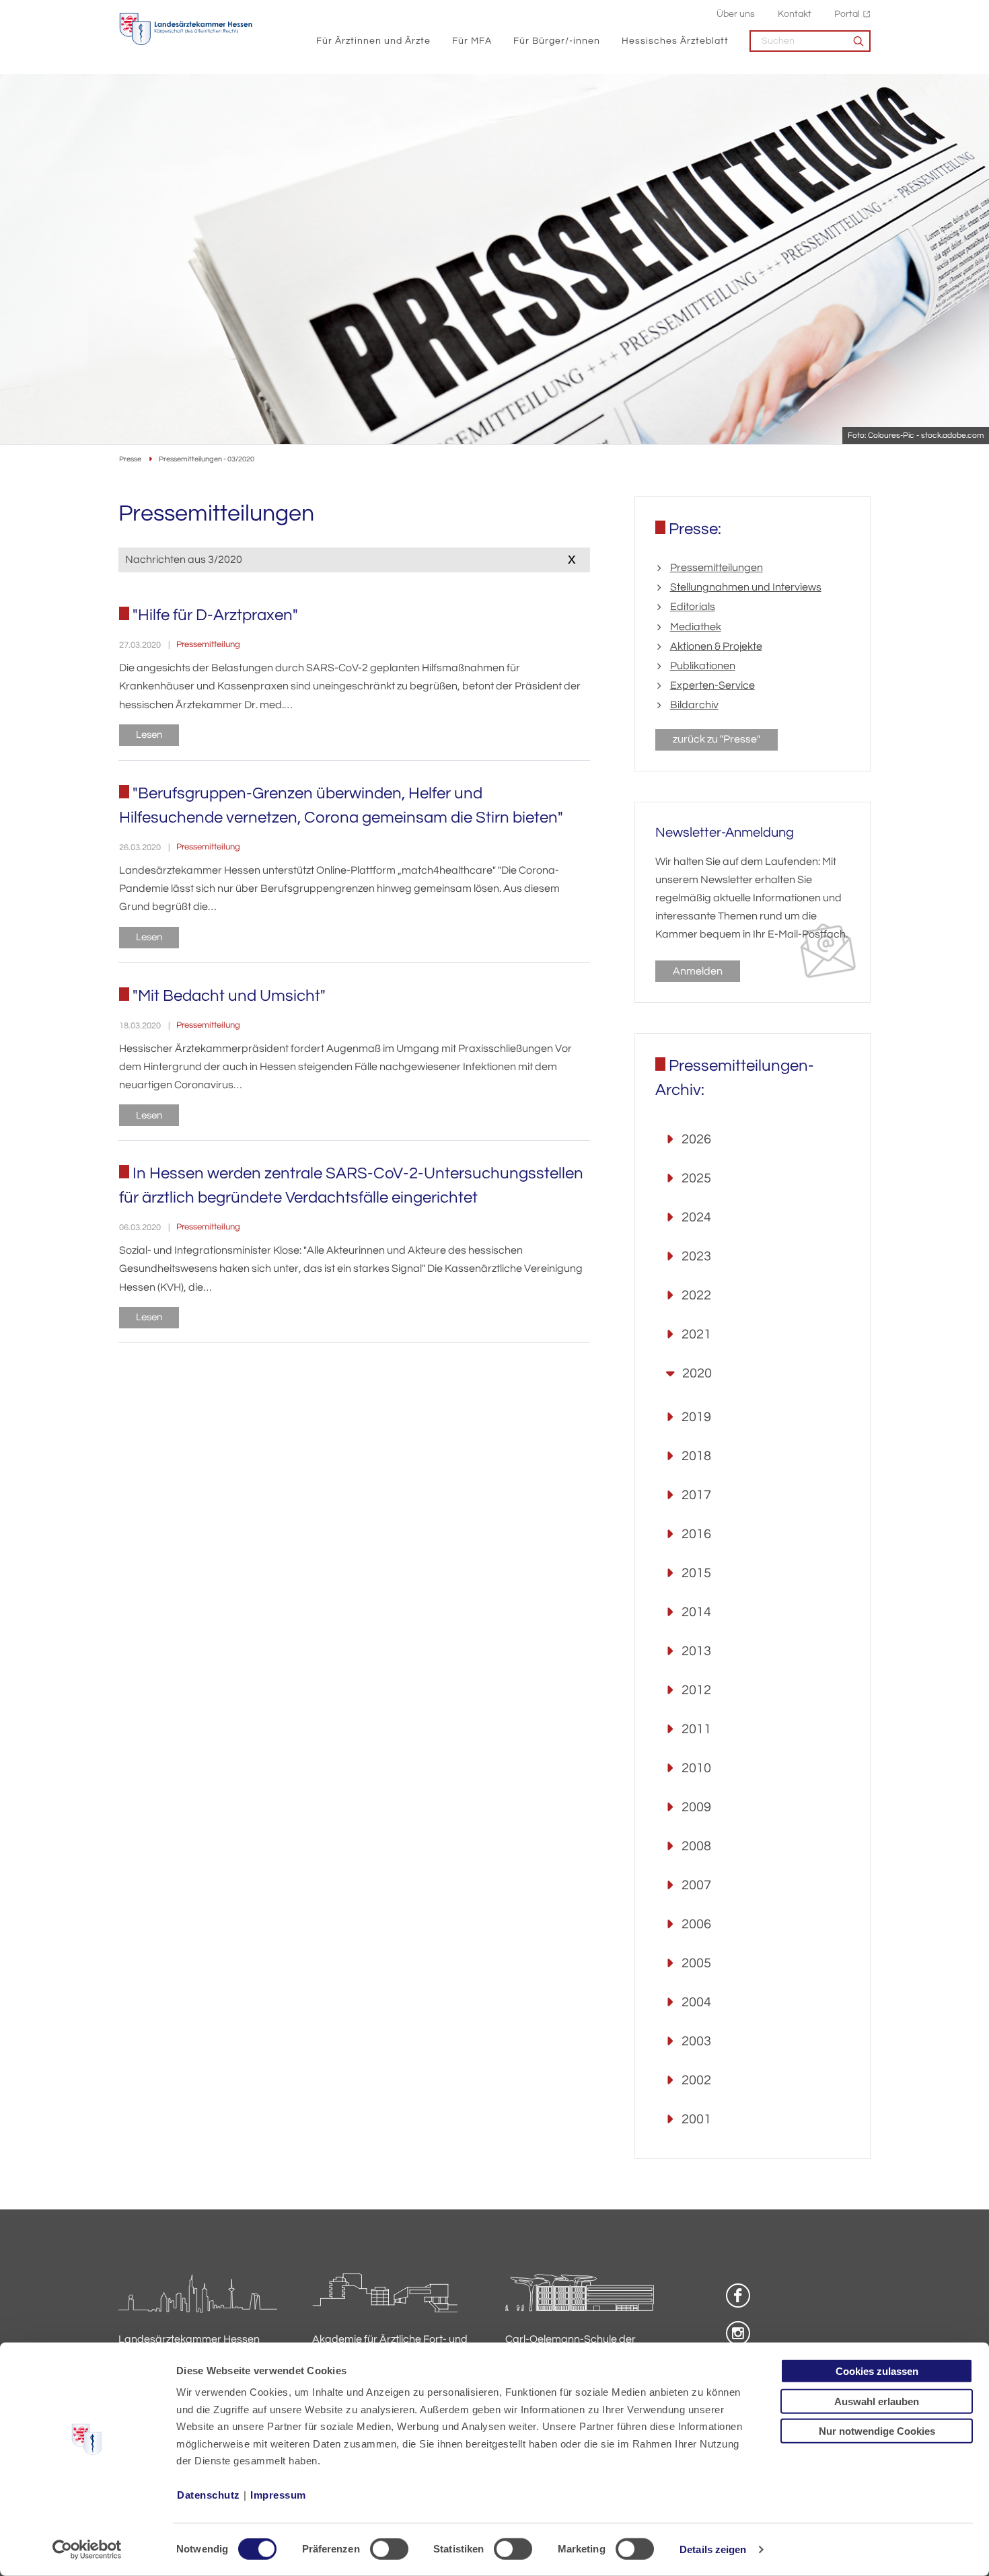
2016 (696, 1534)
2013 (696, 1651)
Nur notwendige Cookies (877, 2431)
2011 (696, 1729)
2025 (696, 1178)
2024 (696, 1217)
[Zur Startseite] (186, 29)
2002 (696, 2080)
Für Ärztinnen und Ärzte (373, 41)
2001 (696, 2119)
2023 (696, 1256)
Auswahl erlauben (877, 2401)
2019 (696, 1417)
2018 (696, 1456)
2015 (696, 1573)
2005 (696, 1963)
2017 (696, 1495)
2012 (696, 1690)
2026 (696, 1139)
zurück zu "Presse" (717, 739)
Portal (847, 14)
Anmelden (698, 971)
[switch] (389, 2549)
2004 (696, 2002)
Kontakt (795, 14)
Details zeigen (713, 2549)
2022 (696, 1295)
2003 (696, 2041)
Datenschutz (209, 2495)
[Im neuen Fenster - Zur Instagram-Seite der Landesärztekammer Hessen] (738, 2333)
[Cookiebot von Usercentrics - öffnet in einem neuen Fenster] (87, 2550)
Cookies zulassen (877, 2371)
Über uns (736, 14)
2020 (697, 1373)
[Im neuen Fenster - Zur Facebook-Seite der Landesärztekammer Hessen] (738, 2296)
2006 (696, 1924)
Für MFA (472, 41)
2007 (696, 1885)
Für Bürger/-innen (557, 41)
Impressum (278, 2495)
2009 (696, 1807)
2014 (696, 1612)
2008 (696, 1846)
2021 (696, 1334)
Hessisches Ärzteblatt (675, 41)
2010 (696, 1768)
